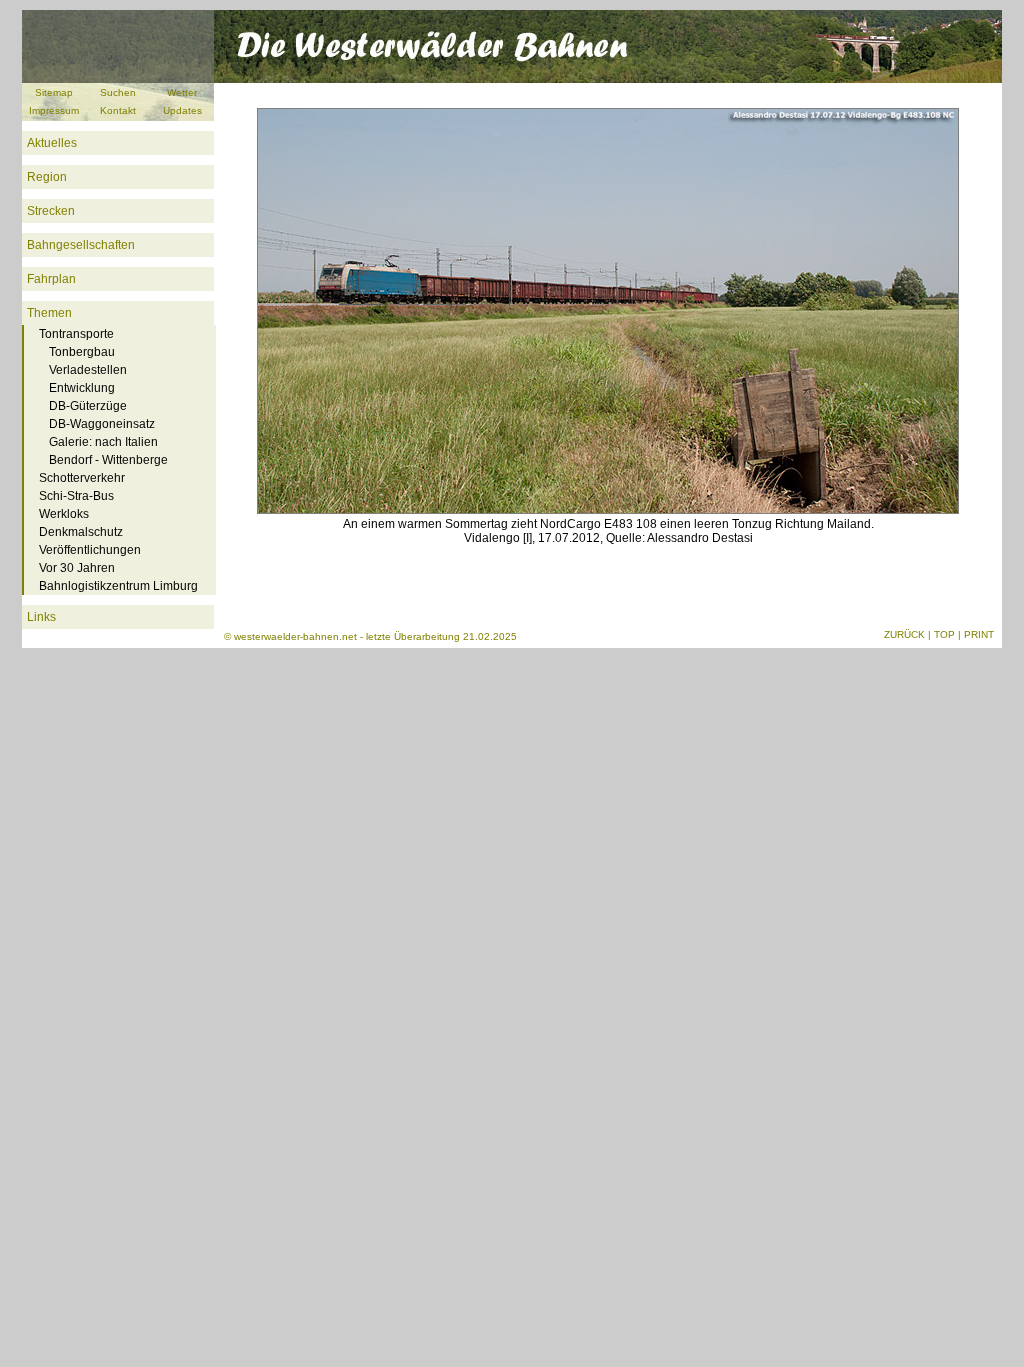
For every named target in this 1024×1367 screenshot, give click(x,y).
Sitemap (54, 92)
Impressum (54, 110)
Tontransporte (76, 334)
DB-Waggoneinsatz (102, 424)
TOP (944, 634)
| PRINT (976, 634)
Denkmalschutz (81, 532)
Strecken (51, 211)
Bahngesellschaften (81, 245)
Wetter (182, 92)
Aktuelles (52, 143)
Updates (182, 110)
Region (47, 177)
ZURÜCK (904, 634)
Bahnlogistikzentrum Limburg (118, 586)
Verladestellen (88, 370)
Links (41, 617)
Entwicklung (82, 388)
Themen (49, 313)
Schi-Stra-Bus (76, 496)
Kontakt (118, 110)
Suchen (118, 92)
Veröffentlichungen (90, 550)
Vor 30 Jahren (77, 568)
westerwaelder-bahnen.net (295, 636)
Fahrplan (51, 279)
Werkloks (64, 514)
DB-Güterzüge (88, 406)
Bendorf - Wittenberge (108, 460)
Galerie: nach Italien (103, 442)
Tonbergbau (82, 352)
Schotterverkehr (82, 478)
